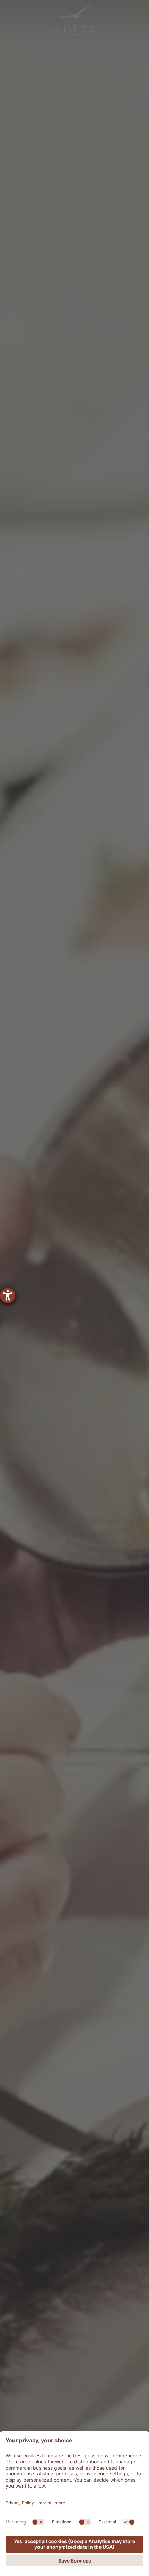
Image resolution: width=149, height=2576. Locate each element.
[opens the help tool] (8, 1296)
